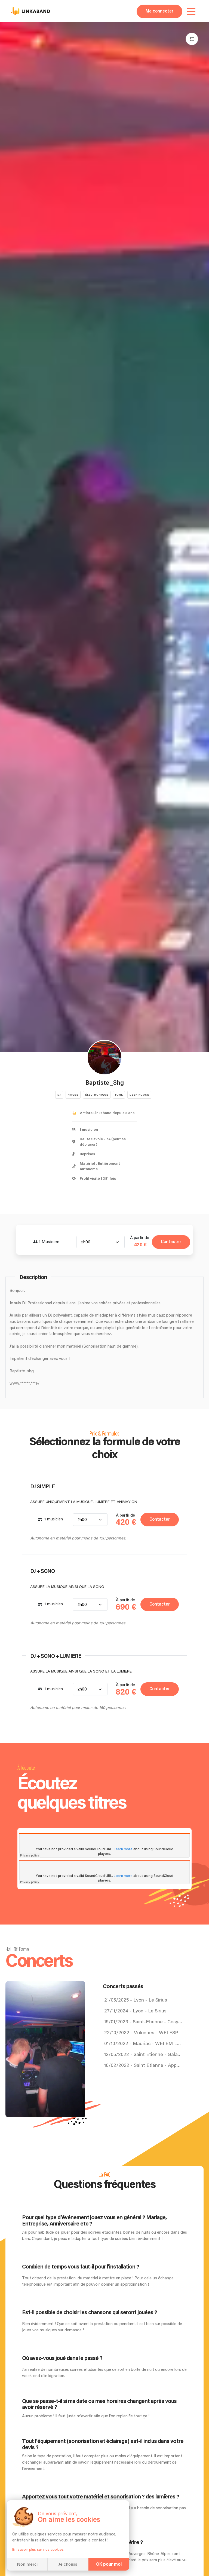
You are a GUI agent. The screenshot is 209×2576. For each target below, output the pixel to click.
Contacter (171, 1242)
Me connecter (159, 11)
